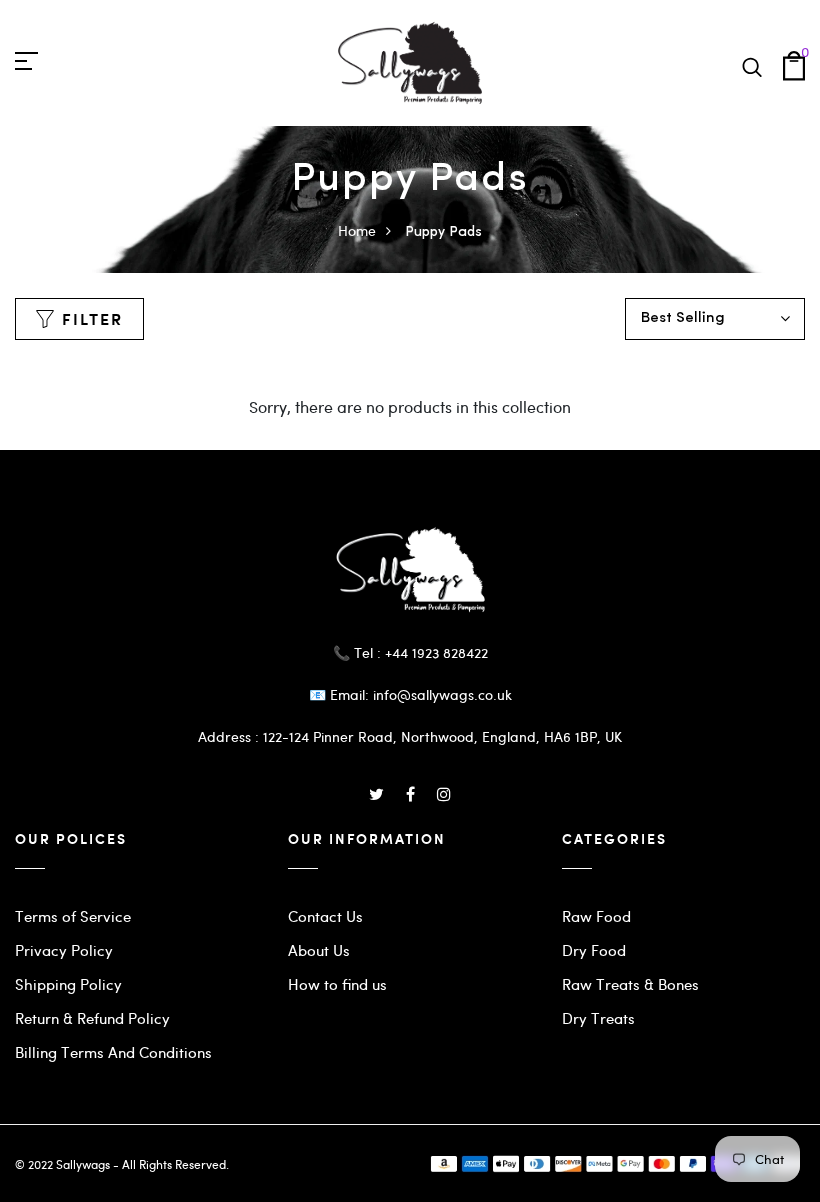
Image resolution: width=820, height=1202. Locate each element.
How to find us (337, 984)
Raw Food (596, 916)
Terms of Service (73, 916)
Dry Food (594, 950)
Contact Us (325, 916)
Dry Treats (598, 1018)
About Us (319, 950)
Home (357, 230)
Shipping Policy (68, 984)
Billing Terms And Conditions (113, 1052)
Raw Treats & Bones (630, 984)
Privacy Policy (64, 950)
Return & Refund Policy (92, 1018)
